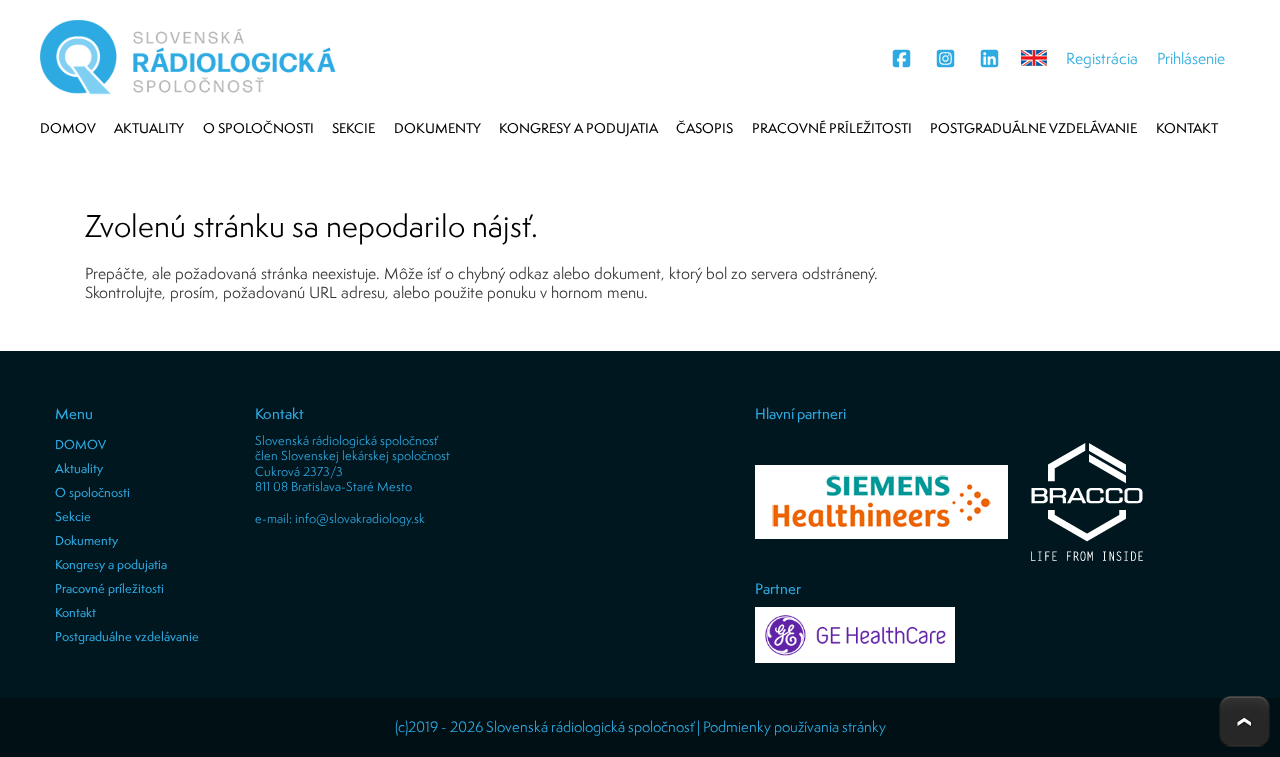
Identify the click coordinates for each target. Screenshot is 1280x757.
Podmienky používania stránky (794, 726)
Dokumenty (437, 128)
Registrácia (1102, 58)
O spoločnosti (258, 128)
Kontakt (1187, 128)
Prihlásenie (1191, 58)
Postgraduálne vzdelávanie (1033, 128)
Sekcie (353, 128)
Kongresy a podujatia (578, 128)
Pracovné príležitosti (832, 128)
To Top (1244, 721)
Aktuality (149, 128)
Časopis (704, 128)
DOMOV (68, 128)
